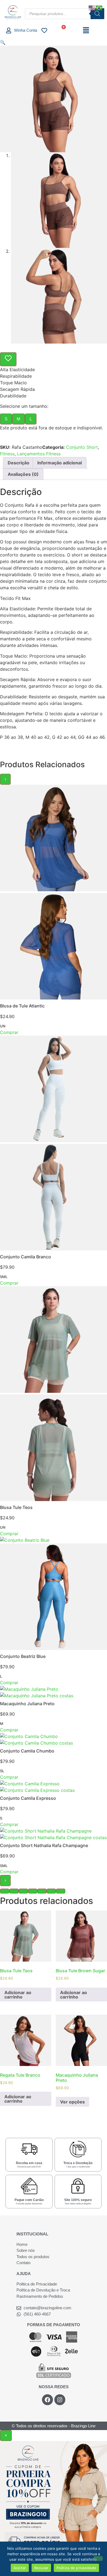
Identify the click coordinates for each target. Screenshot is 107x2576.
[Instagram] (60, 2400)
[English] (92, 7)
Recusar (41, 2568)
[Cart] (61, 30)
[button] (86, 30)
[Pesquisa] (97, 14)
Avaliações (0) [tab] (23, 474)
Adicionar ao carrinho (18, 1995)
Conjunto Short (82, 447)
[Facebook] (47, 2400)
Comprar (9, 1032)
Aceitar (20, 2568)
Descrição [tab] (19, 463)
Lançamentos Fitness (39, 454)
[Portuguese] (99, 7)
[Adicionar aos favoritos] (8, 359)
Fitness (7, 454)
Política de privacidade (76, 2568)
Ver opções (72, 2102)
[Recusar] (98, 2559)
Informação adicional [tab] (60, 463)
